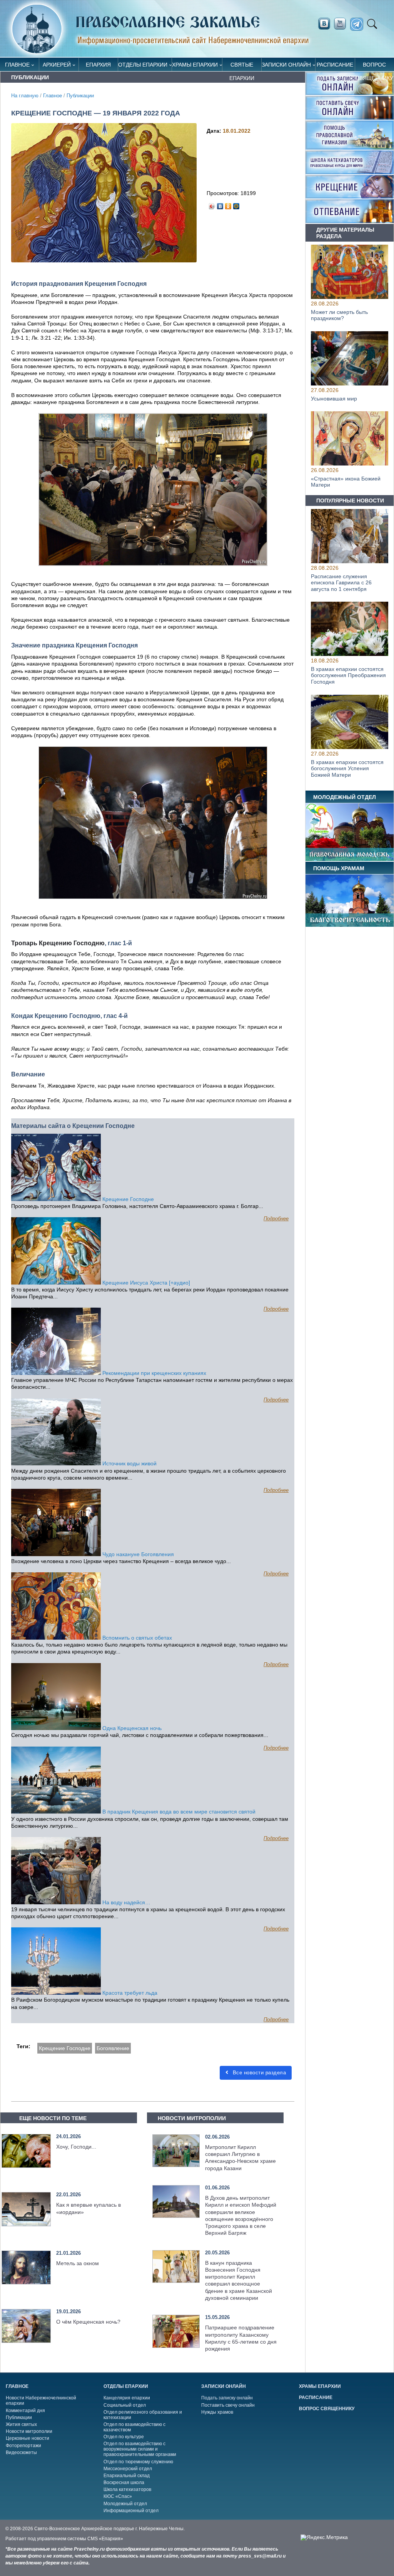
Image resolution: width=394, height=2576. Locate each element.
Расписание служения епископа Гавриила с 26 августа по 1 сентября (341, 583)
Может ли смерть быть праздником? (339, 315)
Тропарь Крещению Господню (58, 943)
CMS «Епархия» (105, 2539)
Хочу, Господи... (76, 2147)
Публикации (80, 96)
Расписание (335, 65)
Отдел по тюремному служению (138, 2462)
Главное (17, 65)
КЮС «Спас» (118, 2496)
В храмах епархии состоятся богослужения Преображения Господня (348, 676)
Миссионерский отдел (128, 2469)
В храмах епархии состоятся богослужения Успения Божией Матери (347, 769)
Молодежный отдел (125, 2504)
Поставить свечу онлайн (228, 2405)
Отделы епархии (143, 65)
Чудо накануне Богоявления (137, 1554)
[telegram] (359, 24)
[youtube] (342, 24)
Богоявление (113, 2048)
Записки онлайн (286, 65)
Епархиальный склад (127, 2476)
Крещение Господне (127, 1199)
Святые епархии (242, 66)
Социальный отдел (125, 2405)
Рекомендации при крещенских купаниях (154, 1373)
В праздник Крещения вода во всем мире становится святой (178, 1812)
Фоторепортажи (23, 2446)
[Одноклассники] (228, 204)
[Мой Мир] (236, 204)
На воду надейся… (126, 1902)
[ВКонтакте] (220, 204)
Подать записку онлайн (227, 2398)
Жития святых (21, 2424)
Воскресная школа (124, 2483)
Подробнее (276, 1219)
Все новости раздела (258, 2073)
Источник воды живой (129, 1463)
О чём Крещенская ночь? (88, 2322)
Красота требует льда (129, 1993)
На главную (25, 96)
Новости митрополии (29, 2431)
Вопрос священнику (374, 66)
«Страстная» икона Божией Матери (346, 481)
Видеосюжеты (21, 2453)
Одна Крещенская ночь (131, 1728)
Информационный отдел (131, 2511)
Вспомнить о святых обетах (136, 1638)
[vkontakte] (324, 24)
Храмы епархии (195, 65)
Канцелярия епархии (127, 2398)
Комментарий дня (25, 2411)
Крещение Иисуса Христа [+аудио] (145, 1283)
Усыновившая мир (334, 398)
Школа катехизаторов (127, 2489)
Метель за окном (78, 2263)
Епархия (98, 65)
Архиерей (57, 65)
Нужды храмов (217, 2412)
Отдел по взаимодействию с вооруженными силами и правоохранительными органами (140, 2449)
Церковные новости (28, 2438)
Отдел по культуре (124, 2437)
